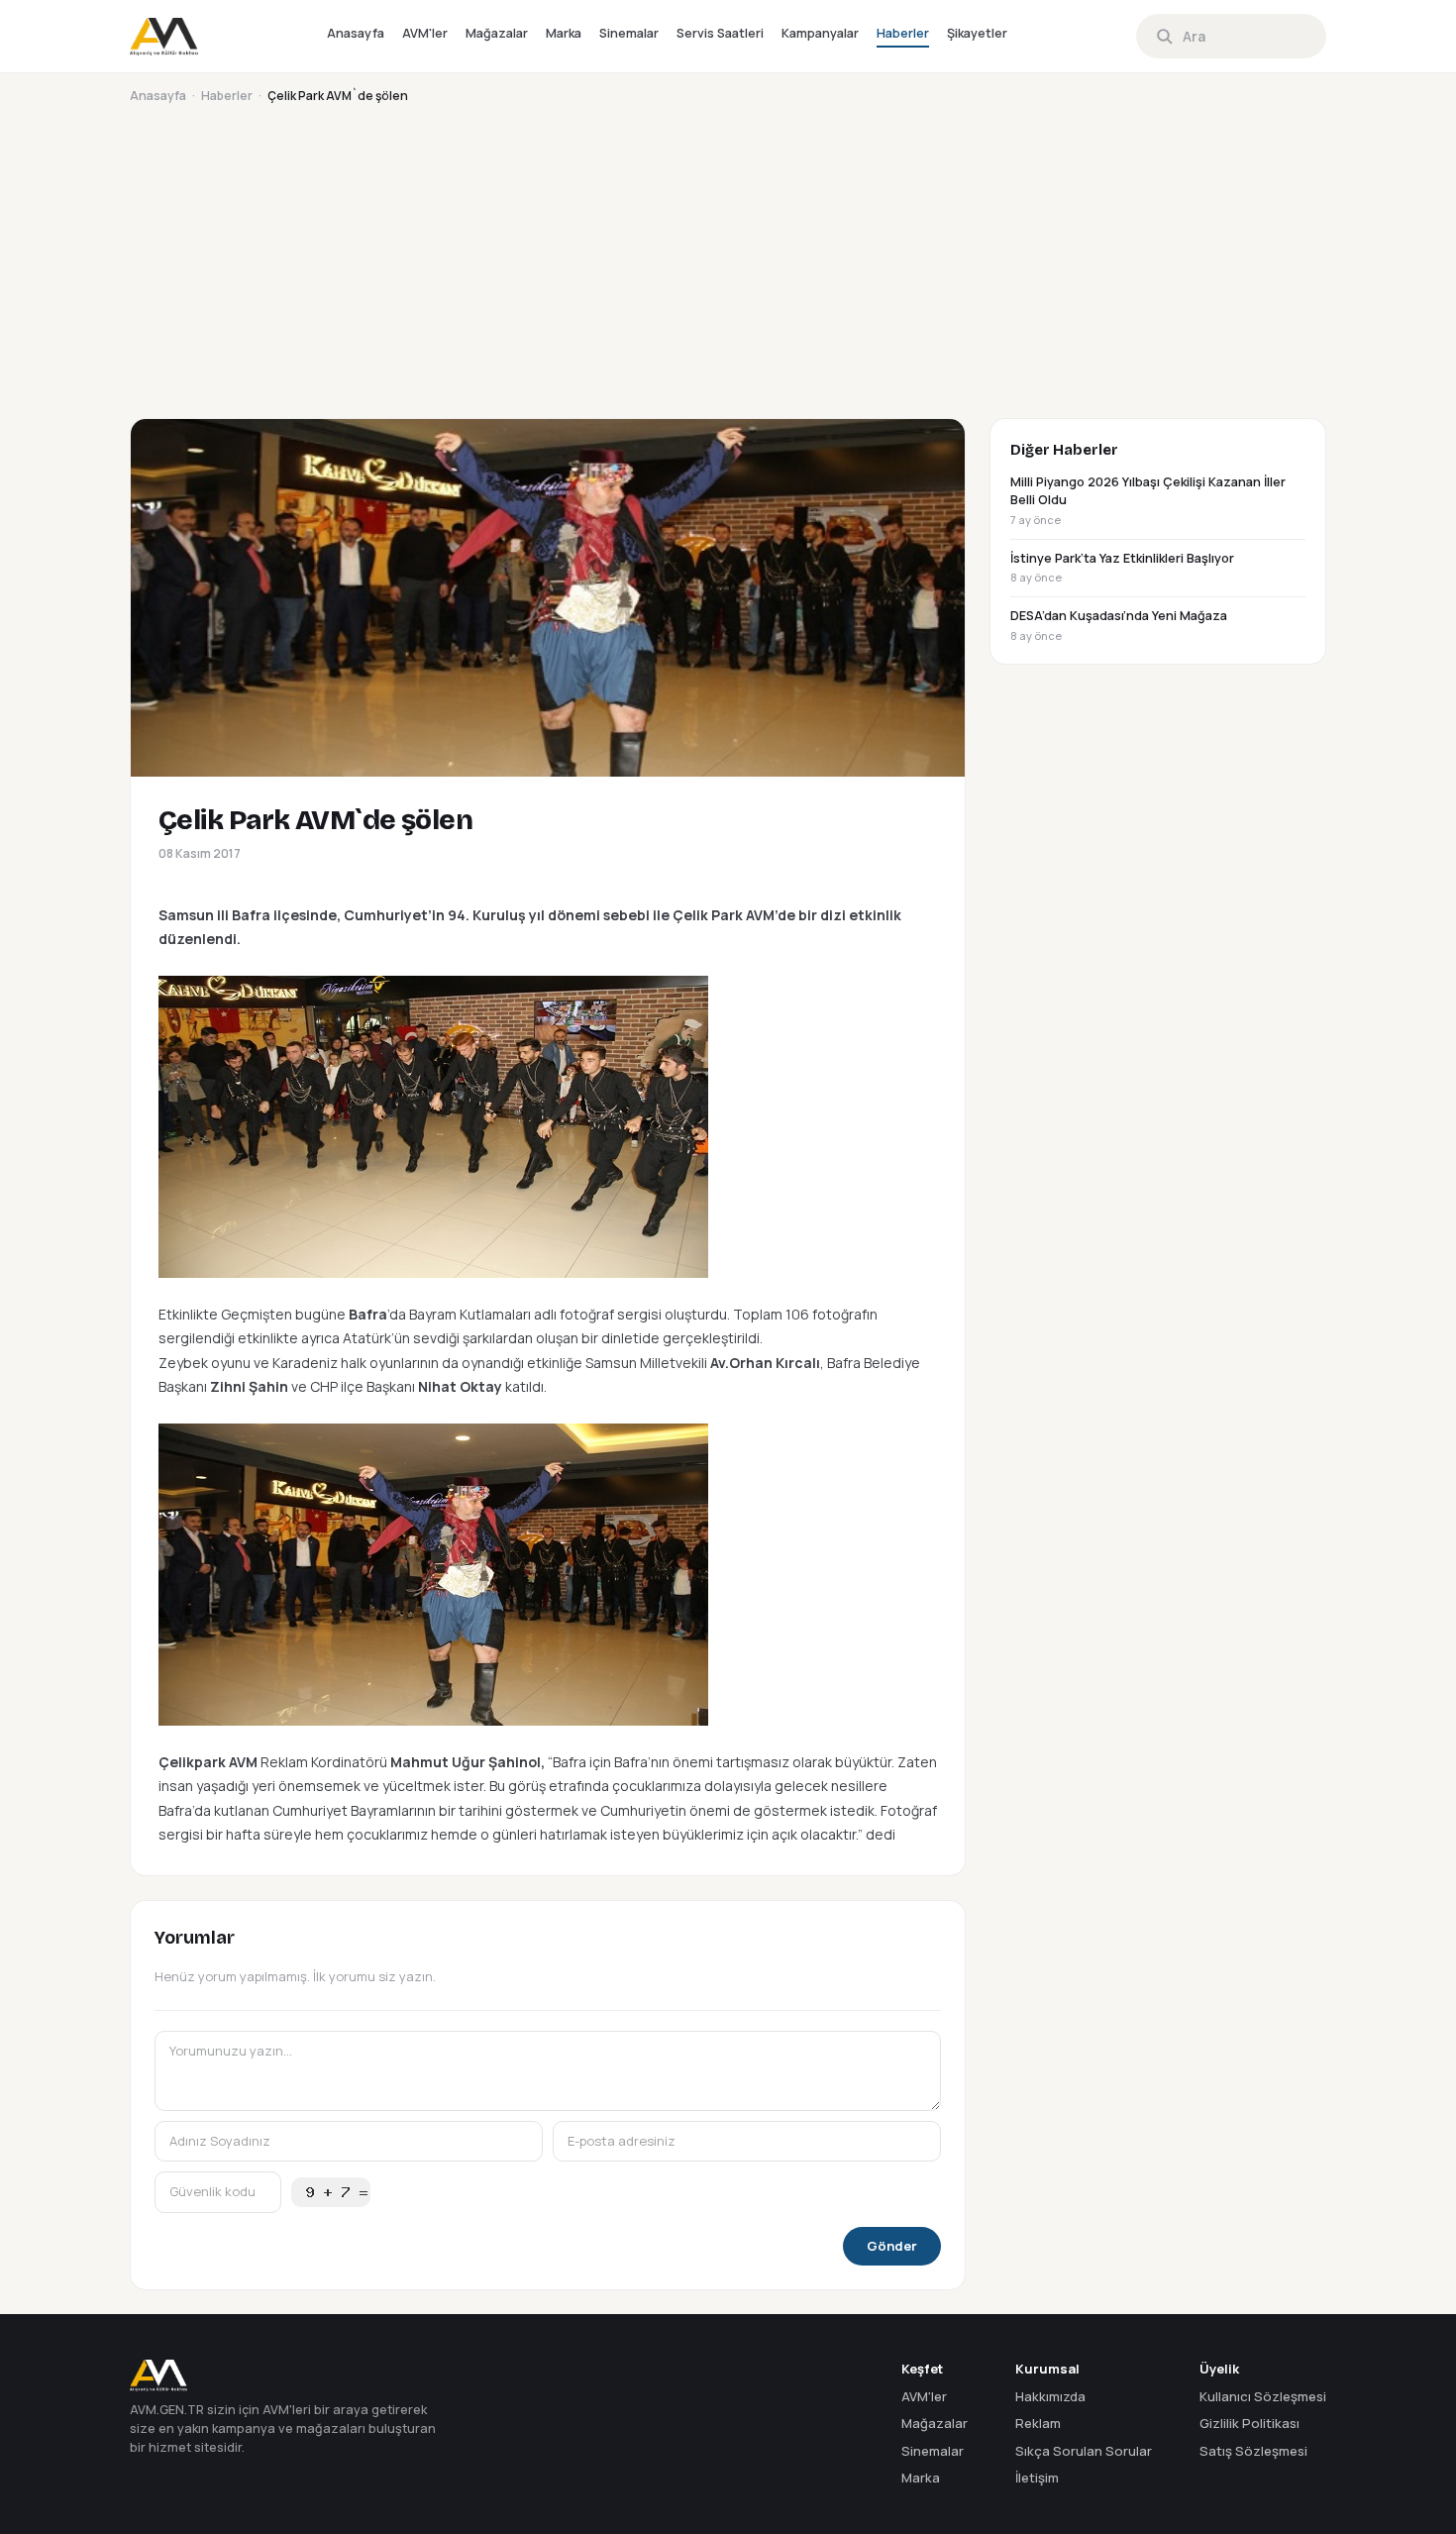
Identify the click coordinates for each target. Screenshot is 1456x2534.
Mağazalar (497, 33)
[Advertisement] (724, 256)
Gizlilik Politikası (1249, 2423)
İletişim (1037, 2478)
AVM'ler (425, 33)
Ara (1194, 36)
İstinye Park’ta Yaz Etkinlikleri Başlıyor (1122, 568)
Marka (564, 33)
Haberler (903, 33)
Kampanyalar (820, 33)
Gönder (892, 2246)
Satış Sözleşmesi (1253, 2451)
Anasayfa (356, 33)
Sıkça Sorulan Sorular (1084, 2451)
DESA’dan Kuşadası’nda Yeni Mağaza (1119, 625)
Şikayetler (977, 33)
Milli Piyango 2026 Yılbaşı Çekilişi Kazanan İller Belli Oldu (1148, 501)
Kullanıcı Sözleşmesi (1263, 2396)
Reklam (1038, 2423)
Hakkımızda (1050, 2396)
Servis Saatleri (720, 33)
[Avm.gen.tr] (164, 37)
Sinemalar (629, 33)
